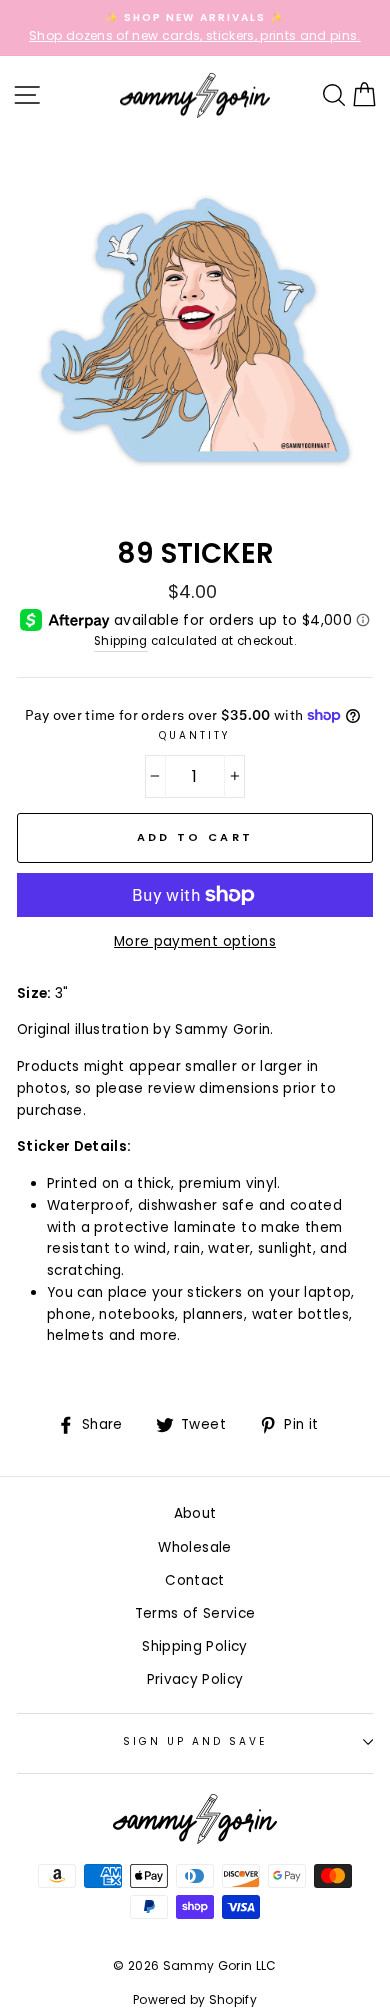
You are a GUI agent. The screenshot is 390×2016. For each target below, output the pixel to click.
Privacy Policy (195, 1679)
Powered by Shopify (195, 1999)
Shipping (121, 641)
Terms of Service (195, 1613)
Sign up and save (195, 1741)
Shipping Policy (194, 1646)
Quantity (195, 735)
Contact (194, 1580)
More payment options (195, 941)
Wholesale (194, 1547)
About (195, 1513)
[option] (195, 28)
